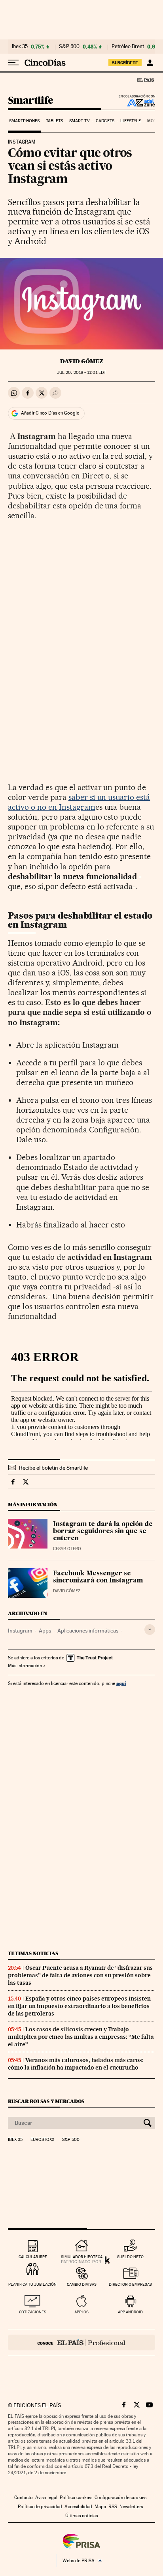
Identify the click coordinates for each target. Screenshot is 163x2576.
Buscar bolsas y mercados (46, 2101)
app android (130, 2312)
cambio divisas (82, 2284)
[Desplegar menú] (13, 63)
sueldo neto (130, 2257)
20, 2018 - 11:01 (81, 373)
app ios (81, 2312)
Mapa (100, 2507)
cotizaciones (33, 2312)
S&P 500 (69, 47)
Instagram (20, 1631)
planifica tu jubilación (32, 2284)
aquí (121, 1683)
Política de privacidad (40, 2507)
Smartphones (24, 121)
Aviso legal (46, 2498)
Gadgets (105, 121)
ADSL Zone (136, 103)
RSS (113, 2507)
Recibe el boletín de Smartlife (53, 1468)
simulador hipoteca (82, 2257)
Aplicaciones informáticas (88, 1631)
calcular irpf (33, 2257)
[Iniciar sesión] (150, 63)
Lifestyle (131, 121)
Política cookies (76, 2498)
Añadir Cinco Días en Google (50, 413)
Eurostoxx (42, 2140)
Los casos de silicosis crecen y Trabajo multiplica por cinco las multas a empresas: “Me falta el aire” (81, 2037)
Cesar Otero (67, 1549)
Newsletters (131, 2507)
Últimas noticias (33, 1953)
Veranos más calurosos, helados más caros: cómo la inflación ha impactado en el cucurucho (76, 2064)
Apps (45, 1631)
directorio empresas (130, 2284)
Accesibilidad (78, 2507)
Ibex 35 (20, 47)
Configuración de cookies (120, 2498)
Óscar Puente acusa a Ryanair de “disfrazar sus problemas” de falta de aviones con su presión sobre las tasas (80, 1975)
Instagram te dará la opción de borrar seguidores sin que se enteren (103, 1532)
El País (145, 80)
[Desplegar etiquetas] (150, 1630)
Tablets (55, 121)
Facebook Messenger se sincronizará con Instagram (98, 1577)
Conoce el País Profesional (81, 2342)
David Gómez (82, 361)
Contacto (24, 2498)
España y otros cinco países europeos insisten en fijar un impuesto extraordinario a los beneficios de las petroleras (79, 2006)
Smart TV (80, 121)
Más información (25, 1666)
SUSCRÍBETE (125, 63)
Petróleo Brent (128, 47)
